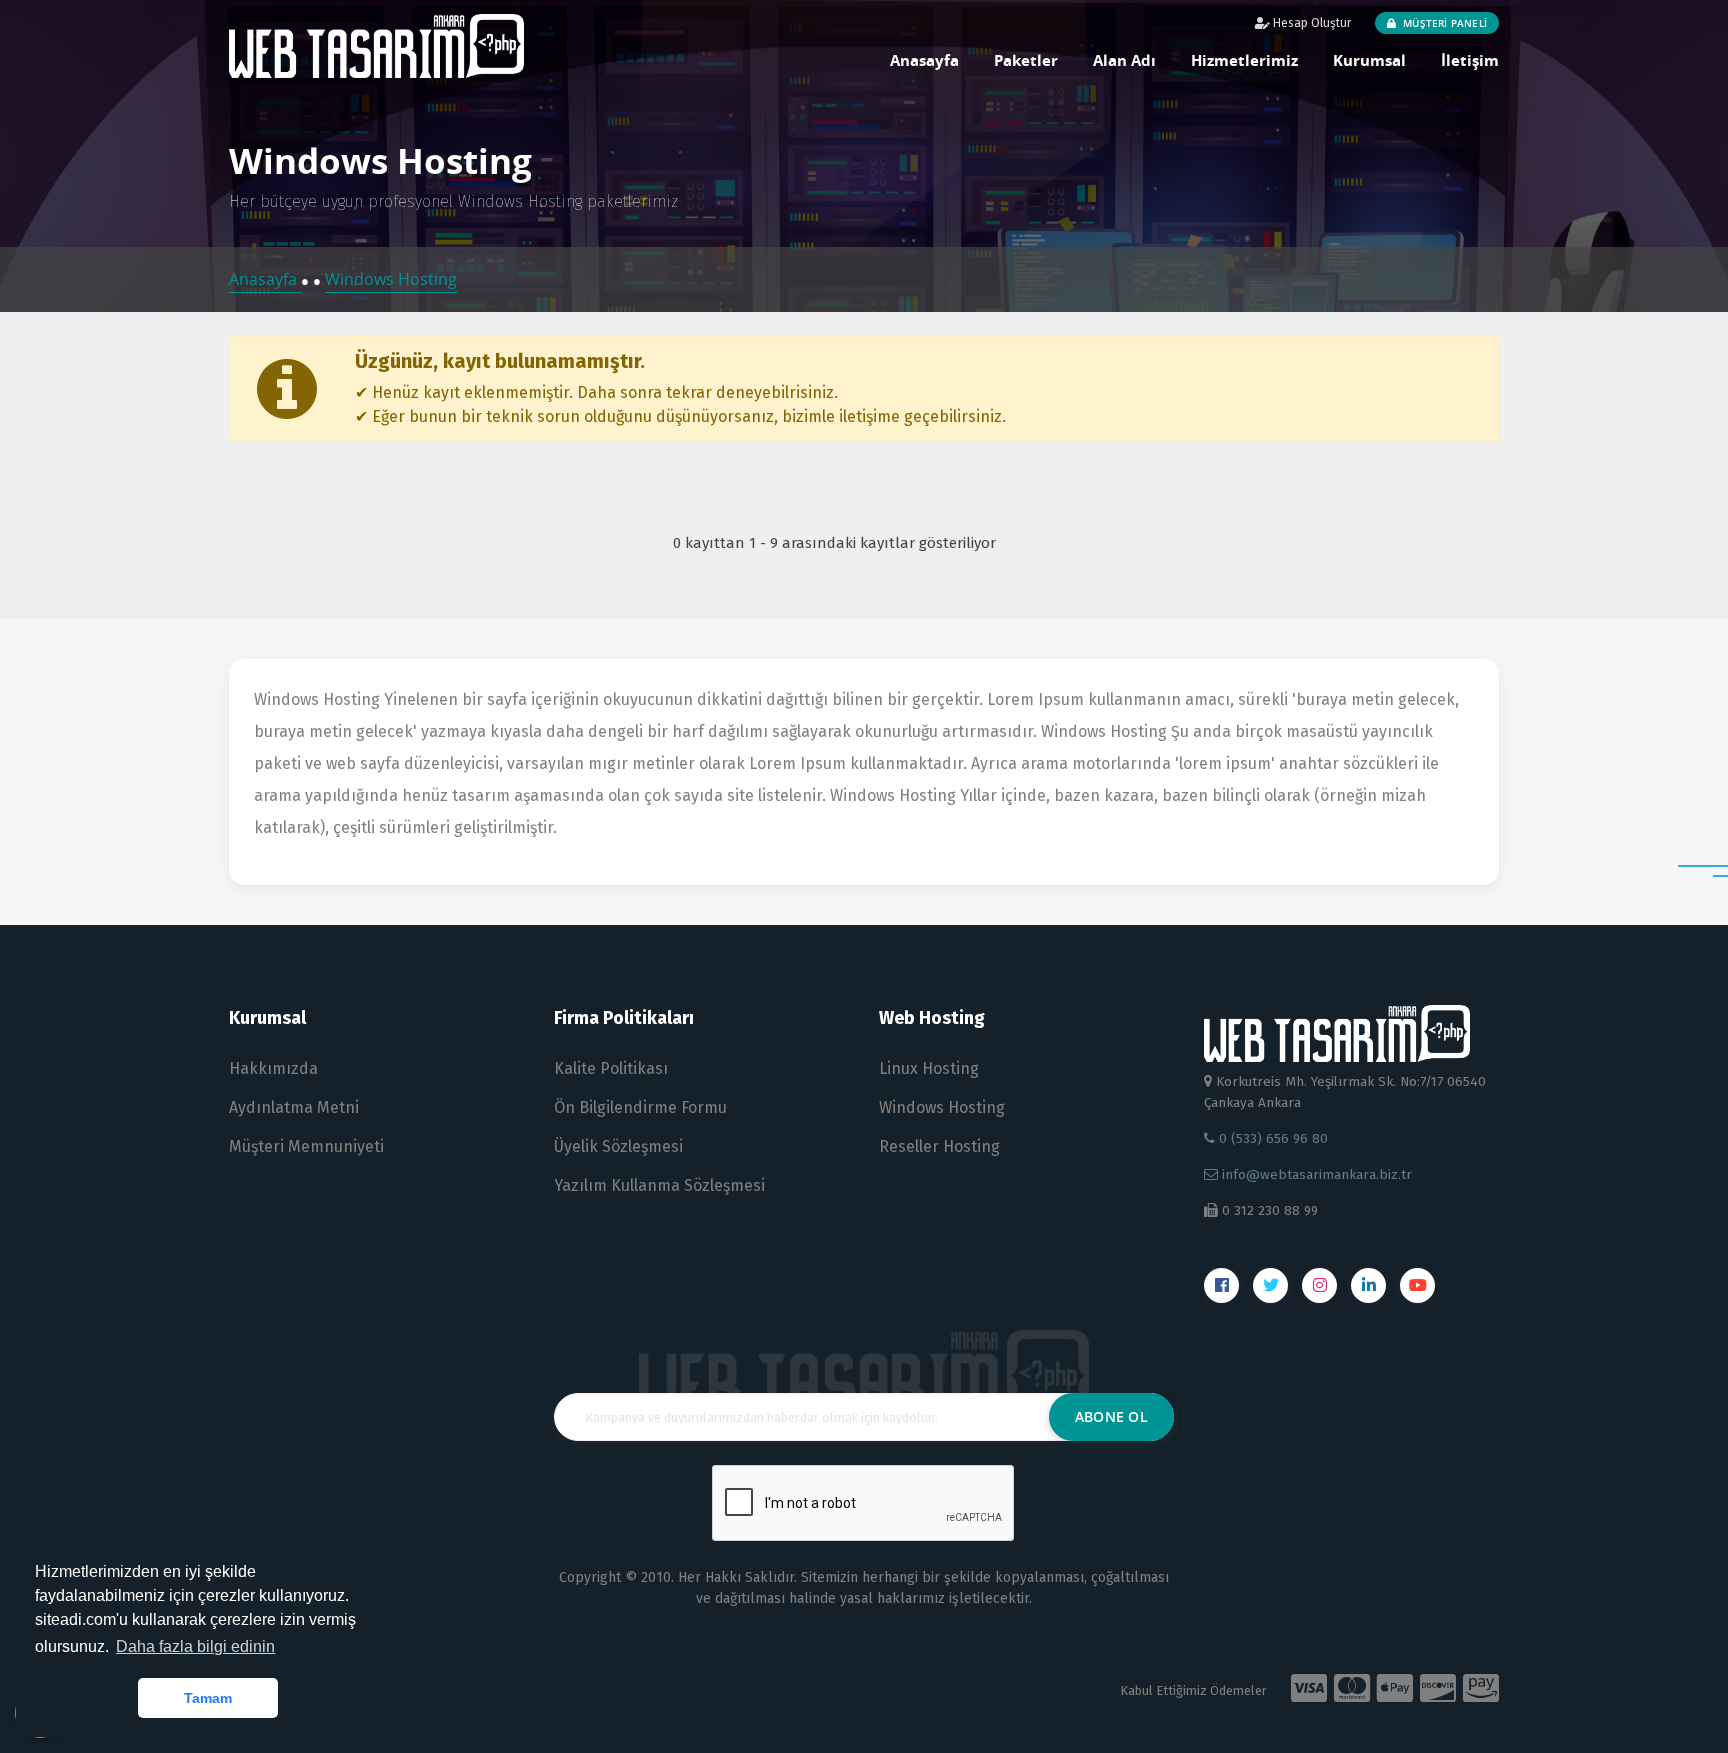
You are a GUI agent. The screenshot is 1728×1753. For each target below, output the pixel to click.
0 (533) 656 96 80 (1271, 1138)
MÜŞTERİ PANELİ (1443, 23)
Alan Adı (1124, 60)
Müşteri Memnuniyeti (306, 1146)
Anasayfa (924, 60)
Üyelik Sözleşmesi (618, 1146)
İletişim (1470, 60)
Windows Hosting (391, 279)
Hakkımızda (273, 1068)
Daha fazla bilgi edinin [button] (195, 1646)
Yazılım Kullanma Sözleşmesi (659, 1185)
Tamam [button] (208, 1698)
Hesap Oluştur (1310, 23)
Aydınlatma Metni (294, 1107)
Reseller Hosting (939, 1146)
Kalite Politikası (611, 1068)
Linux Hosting (929, 1068)
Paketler (1026, 60)
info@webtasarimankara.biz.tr (1317, 1174)
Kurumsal (1369, 60)
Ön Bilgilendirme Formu (640, 1107)
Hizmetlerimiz (1244, 60)
